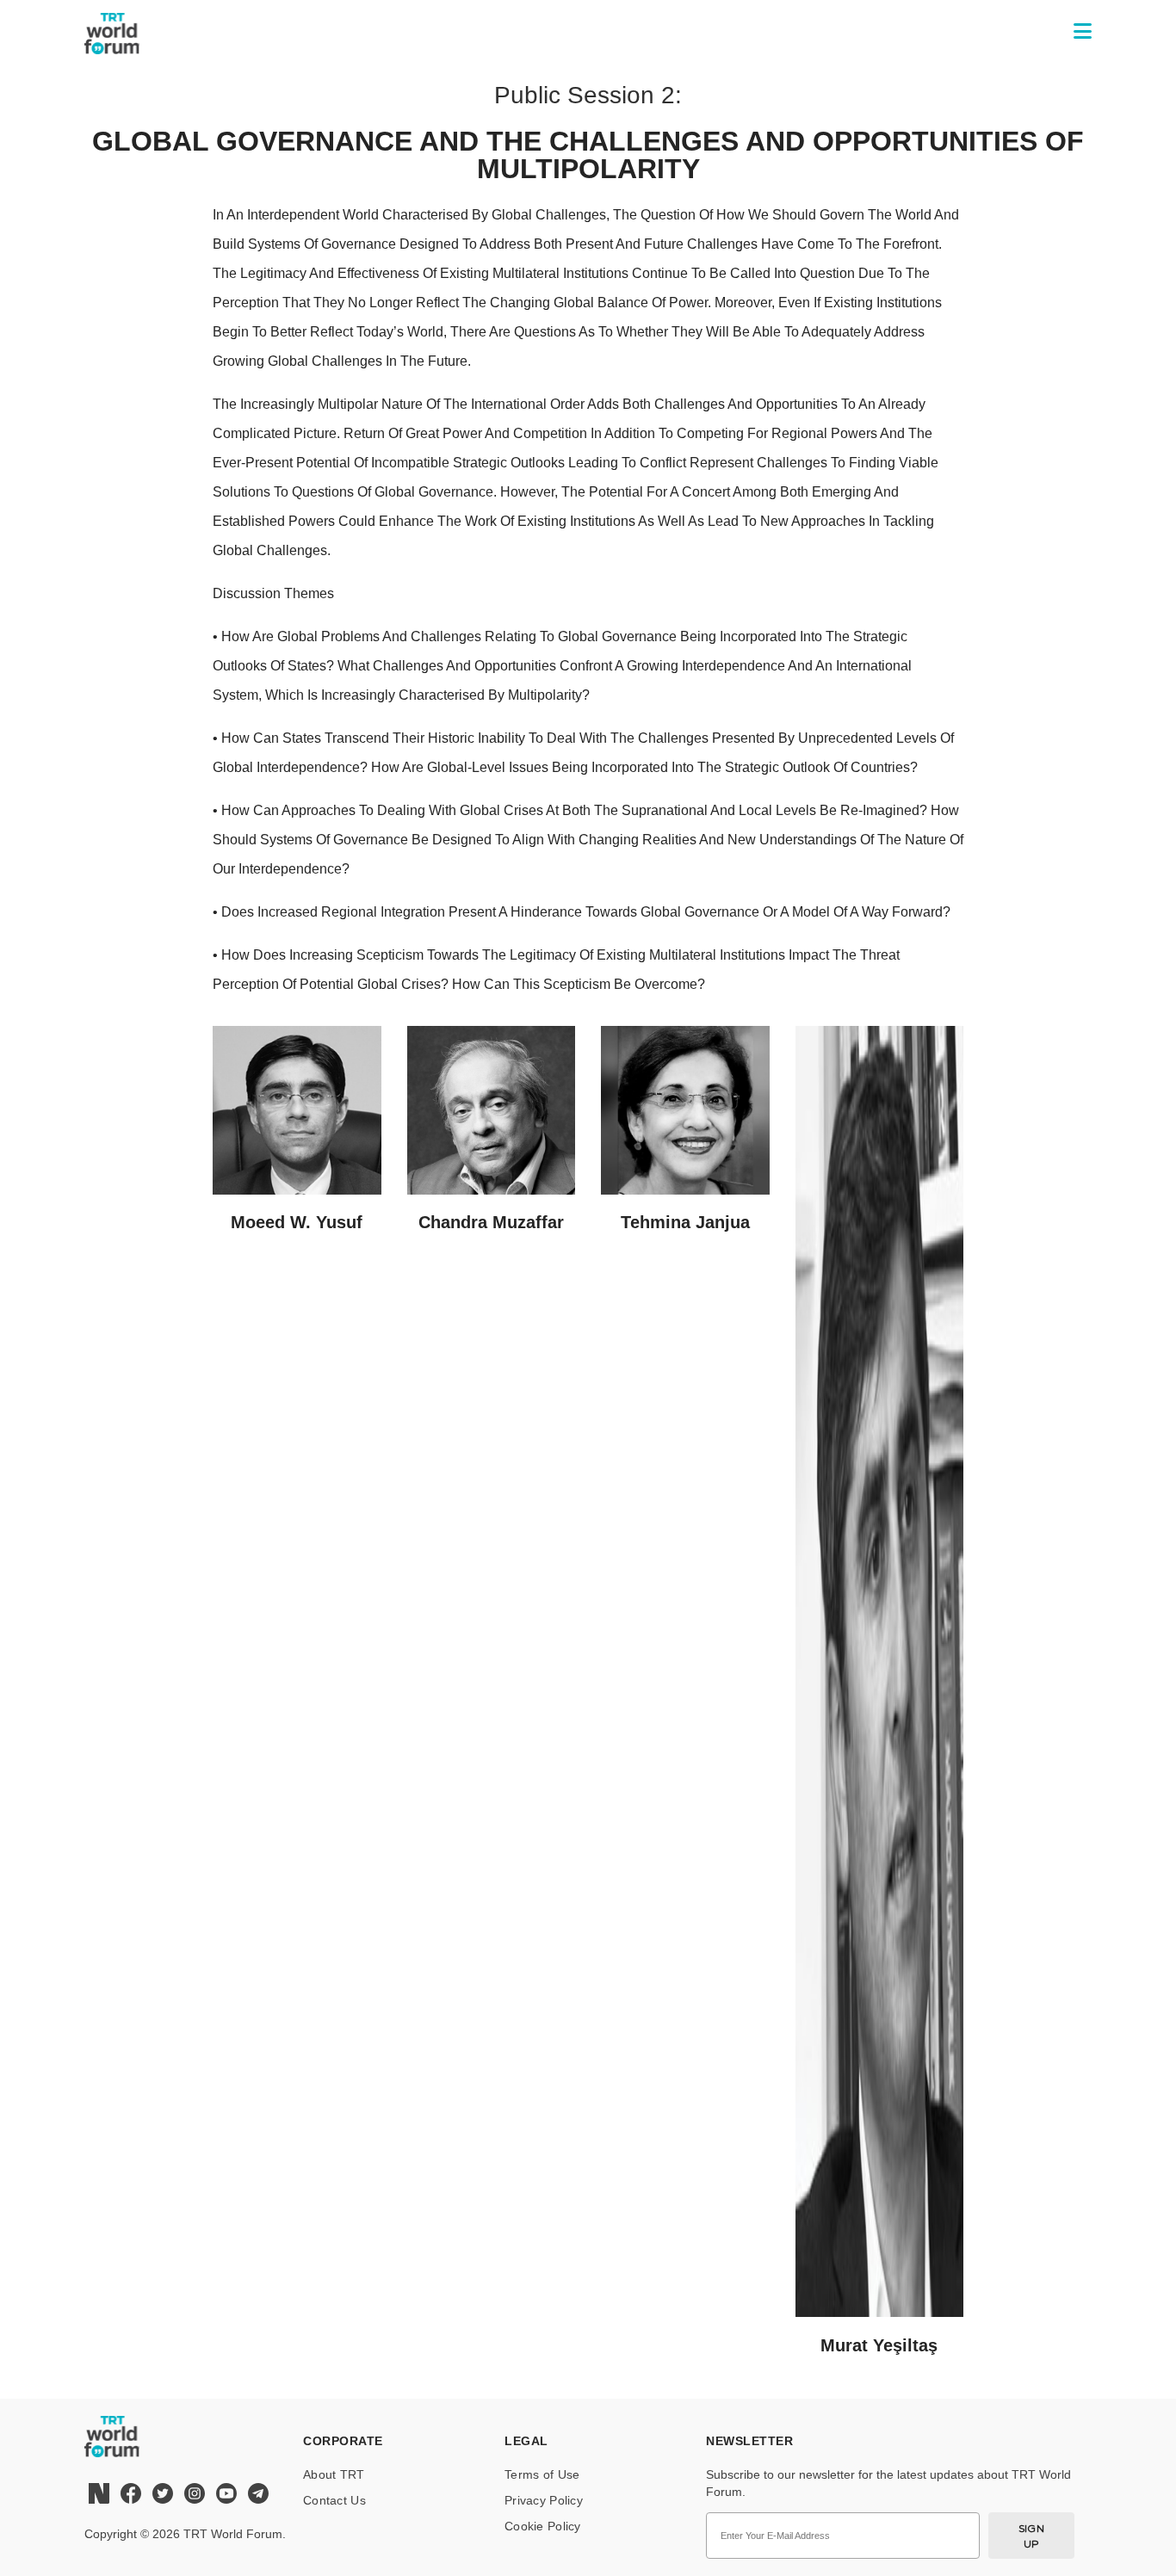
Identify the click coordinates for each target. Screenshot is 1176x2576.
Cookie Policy (543, 2526)
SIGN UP (1032, 2536)
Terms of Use (542, 2474)
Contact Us (334, 2500)
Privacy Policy (544, 2500)
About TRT (334, 2474)
